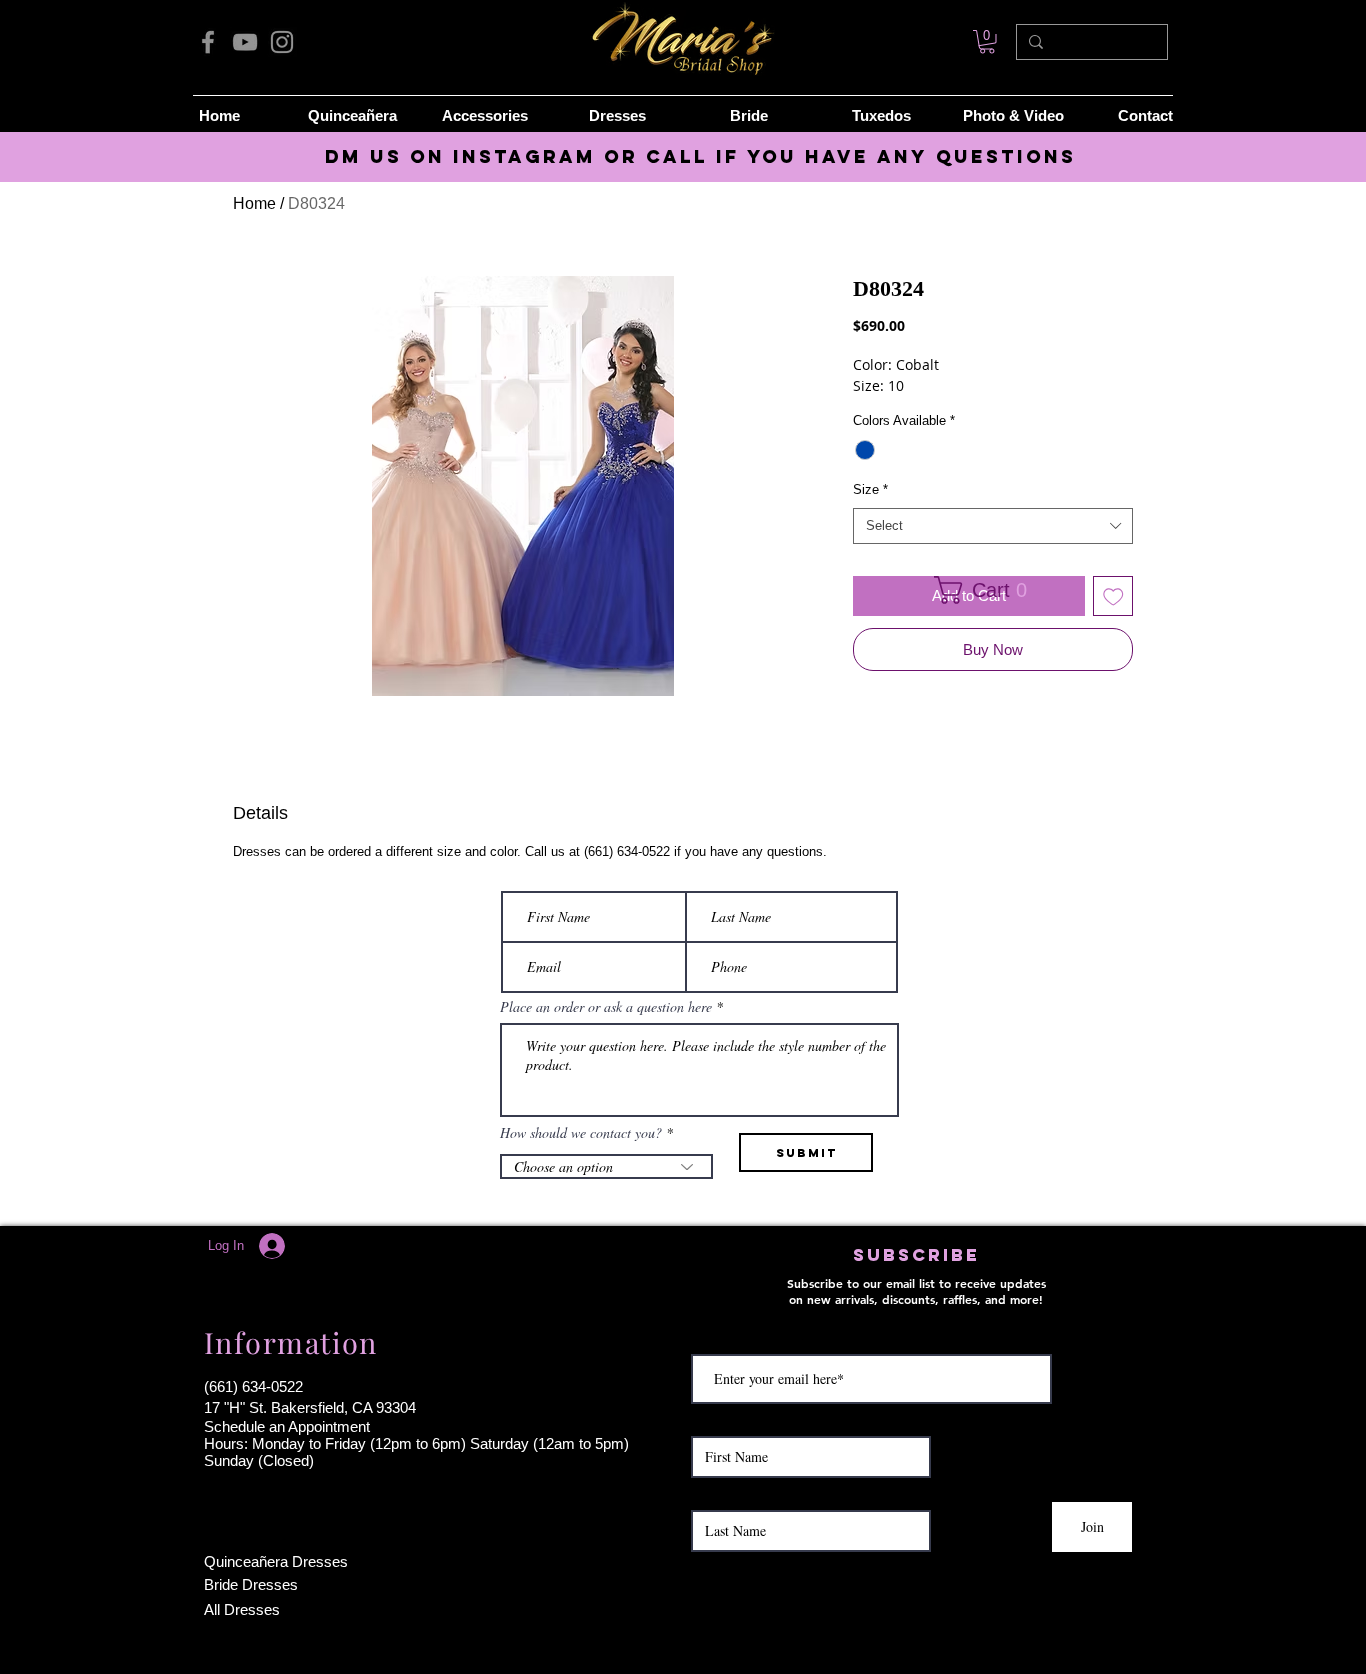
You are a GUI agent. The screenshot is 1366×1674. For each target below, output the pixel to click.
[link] (987, 42)
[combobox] (993, 526)
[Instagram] (282, 42)
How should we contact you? (581, 1133)
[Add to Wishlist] (1113, 596)
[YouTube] (245, 42)
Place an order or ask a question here (606, 1007)
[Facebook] (208, 42)
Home (254, 203)
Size (870, 489)
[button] (986, 590)
